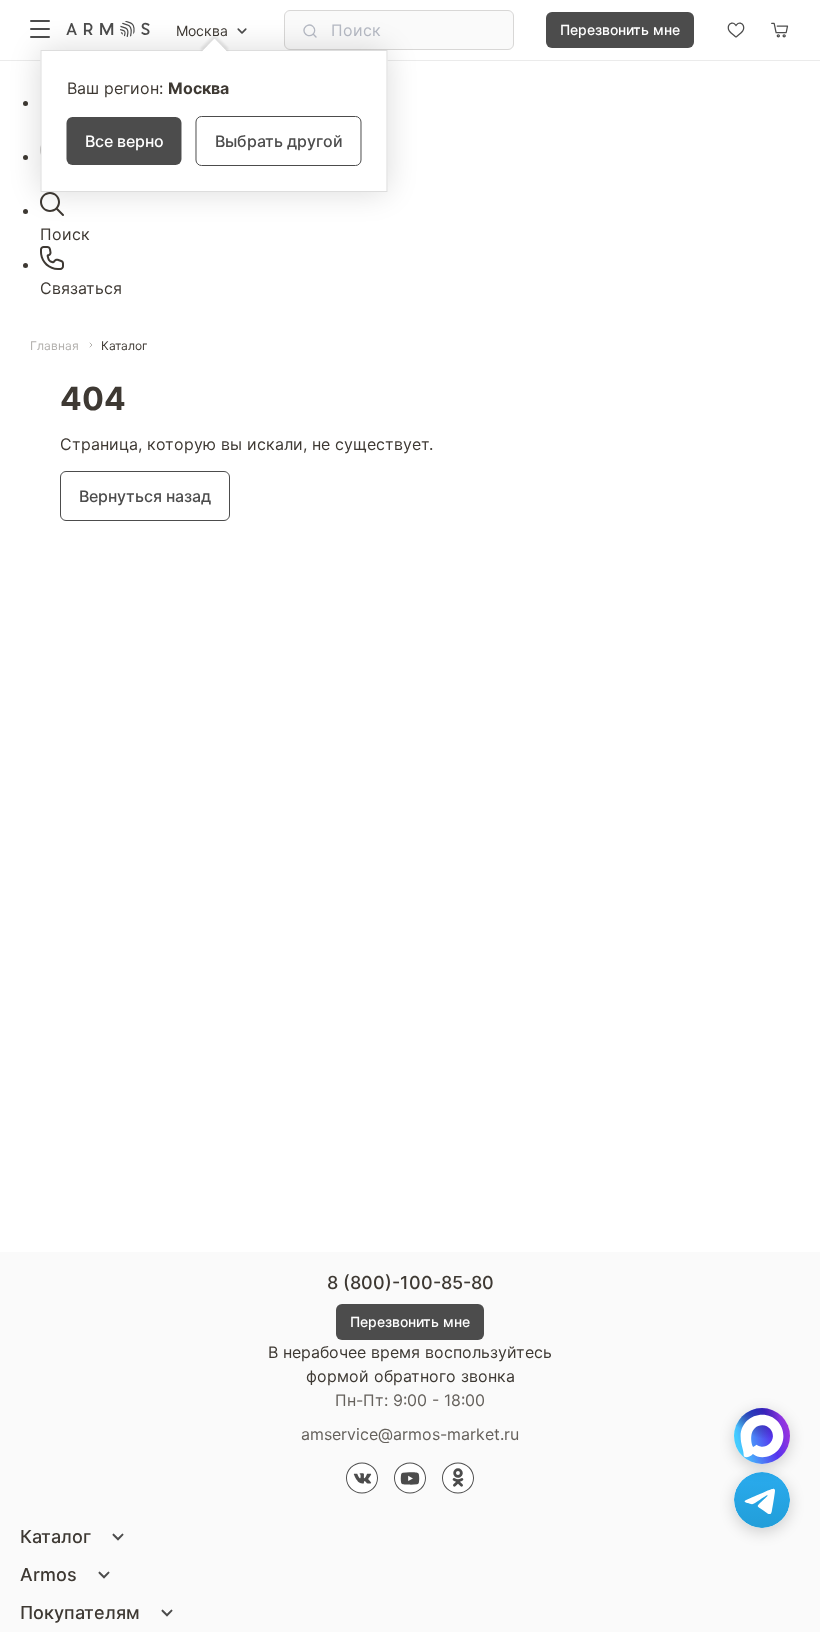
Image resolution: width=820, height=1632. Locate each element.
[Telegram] (762, 1500)
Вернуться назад (145, 496)
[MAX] (762, 1436)
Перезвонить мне (620, 29)
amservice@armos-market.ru (410, 1434)
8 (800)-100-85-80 (410, 1282)
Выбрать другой (279, 141)
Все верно (124, 141)
